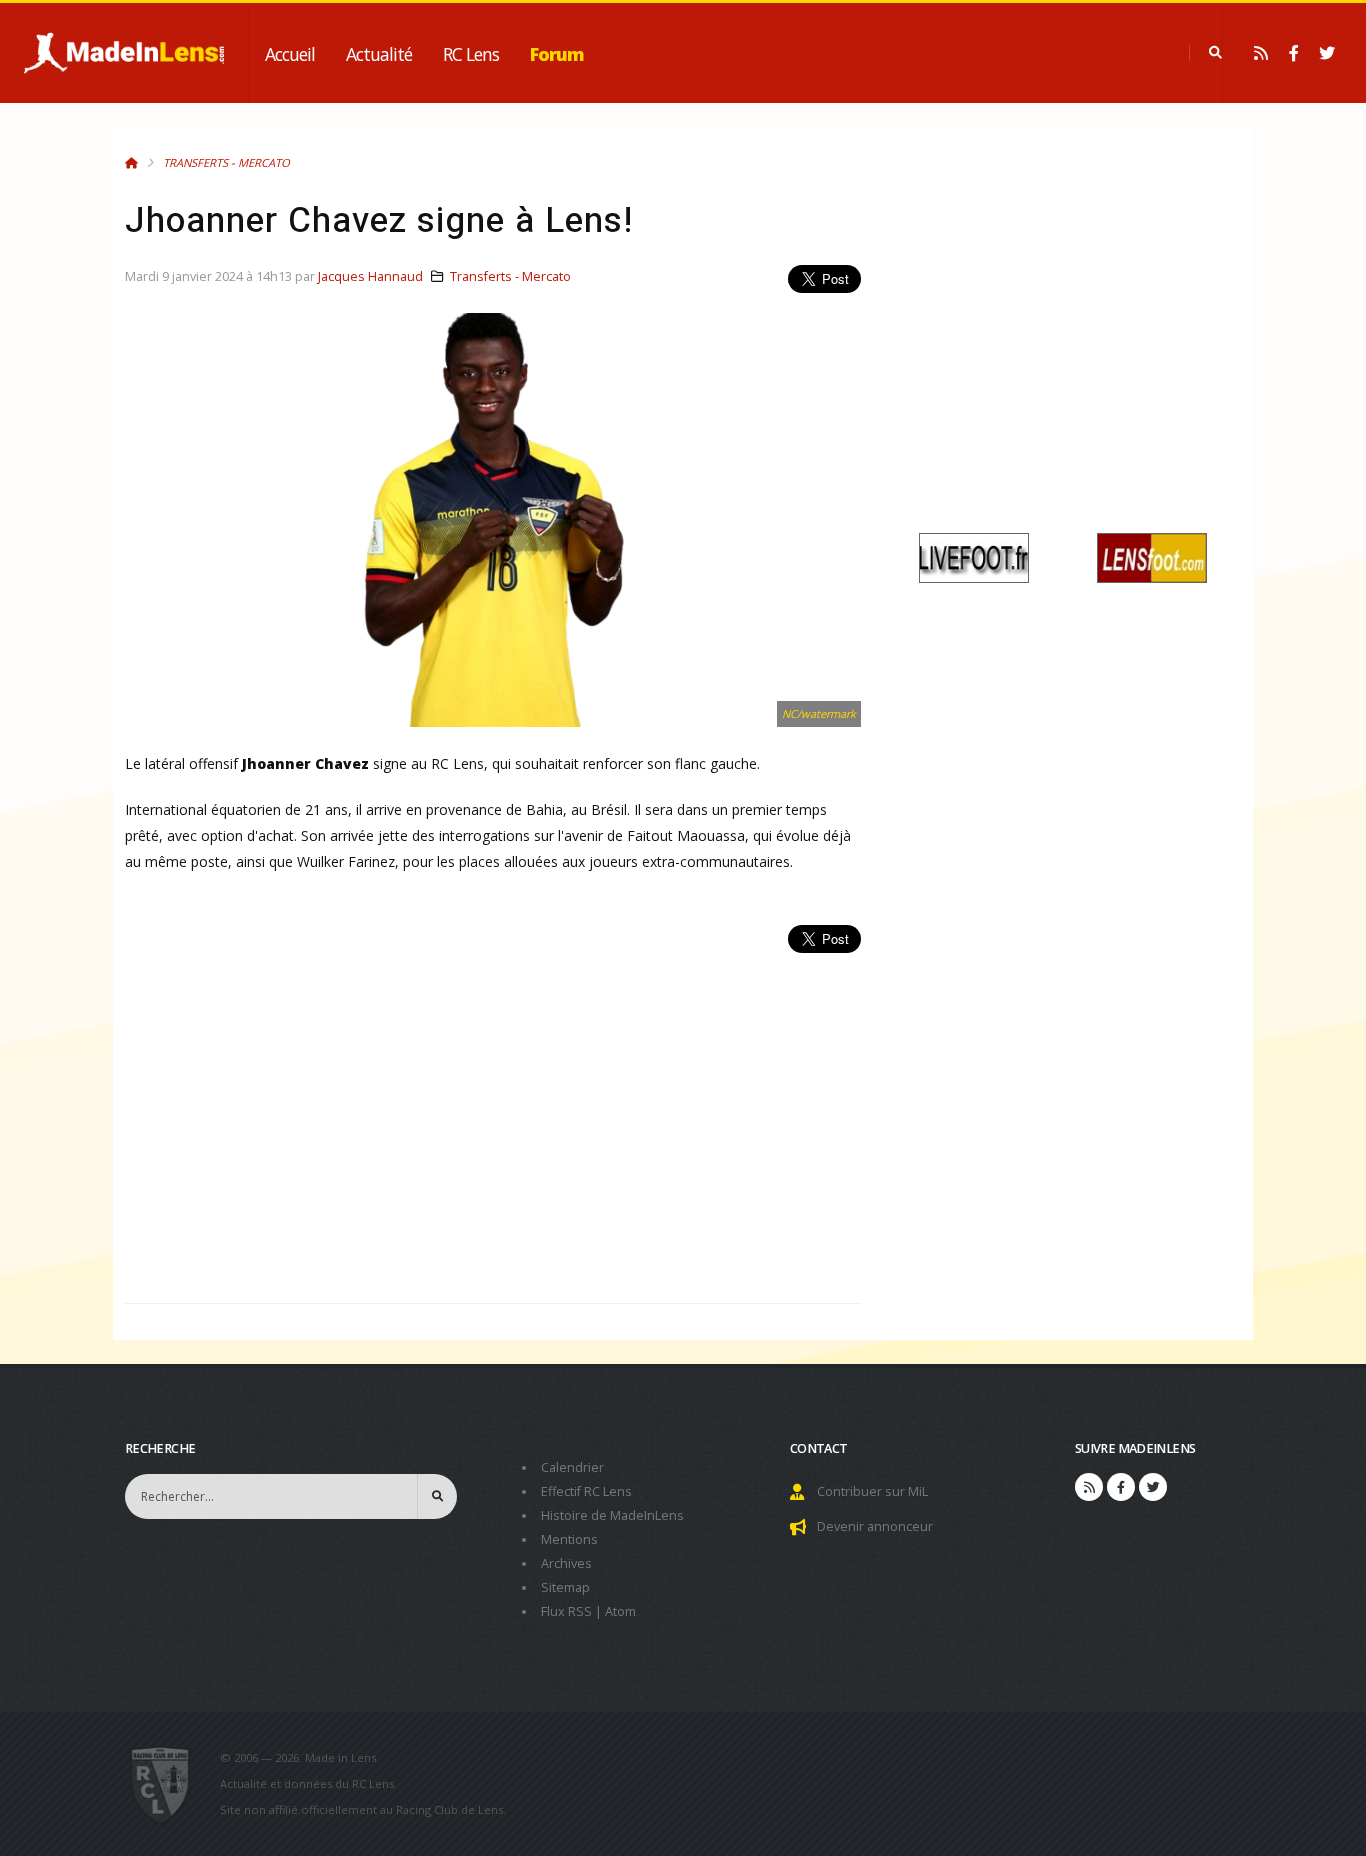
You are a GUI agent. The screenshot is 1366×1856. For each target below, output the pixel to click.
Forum (557, 54)
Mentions (569, 1539)
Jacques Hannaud (370, 276)
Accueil (290, 54)
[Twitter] (1327, 53)
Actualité (379, 54)
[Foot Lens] (1152, 556)
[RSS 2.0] (1261, 53)
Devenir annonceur (875, 1526)
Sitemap (565, 1587)
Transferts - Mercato (226, 162)
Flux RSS (566, 1611)
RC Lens (471, 54)
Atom (620, 1611)
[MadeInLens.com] (168, 1784)
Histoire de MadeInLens (612, 1515)
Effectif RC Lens (586, 1491)
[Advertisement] (493, 1117)
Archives (566, 1563)
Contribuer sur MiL (872, 1491)
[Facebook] (1294, 53)
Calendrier (572, 1467)
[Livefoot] (974, 556)
